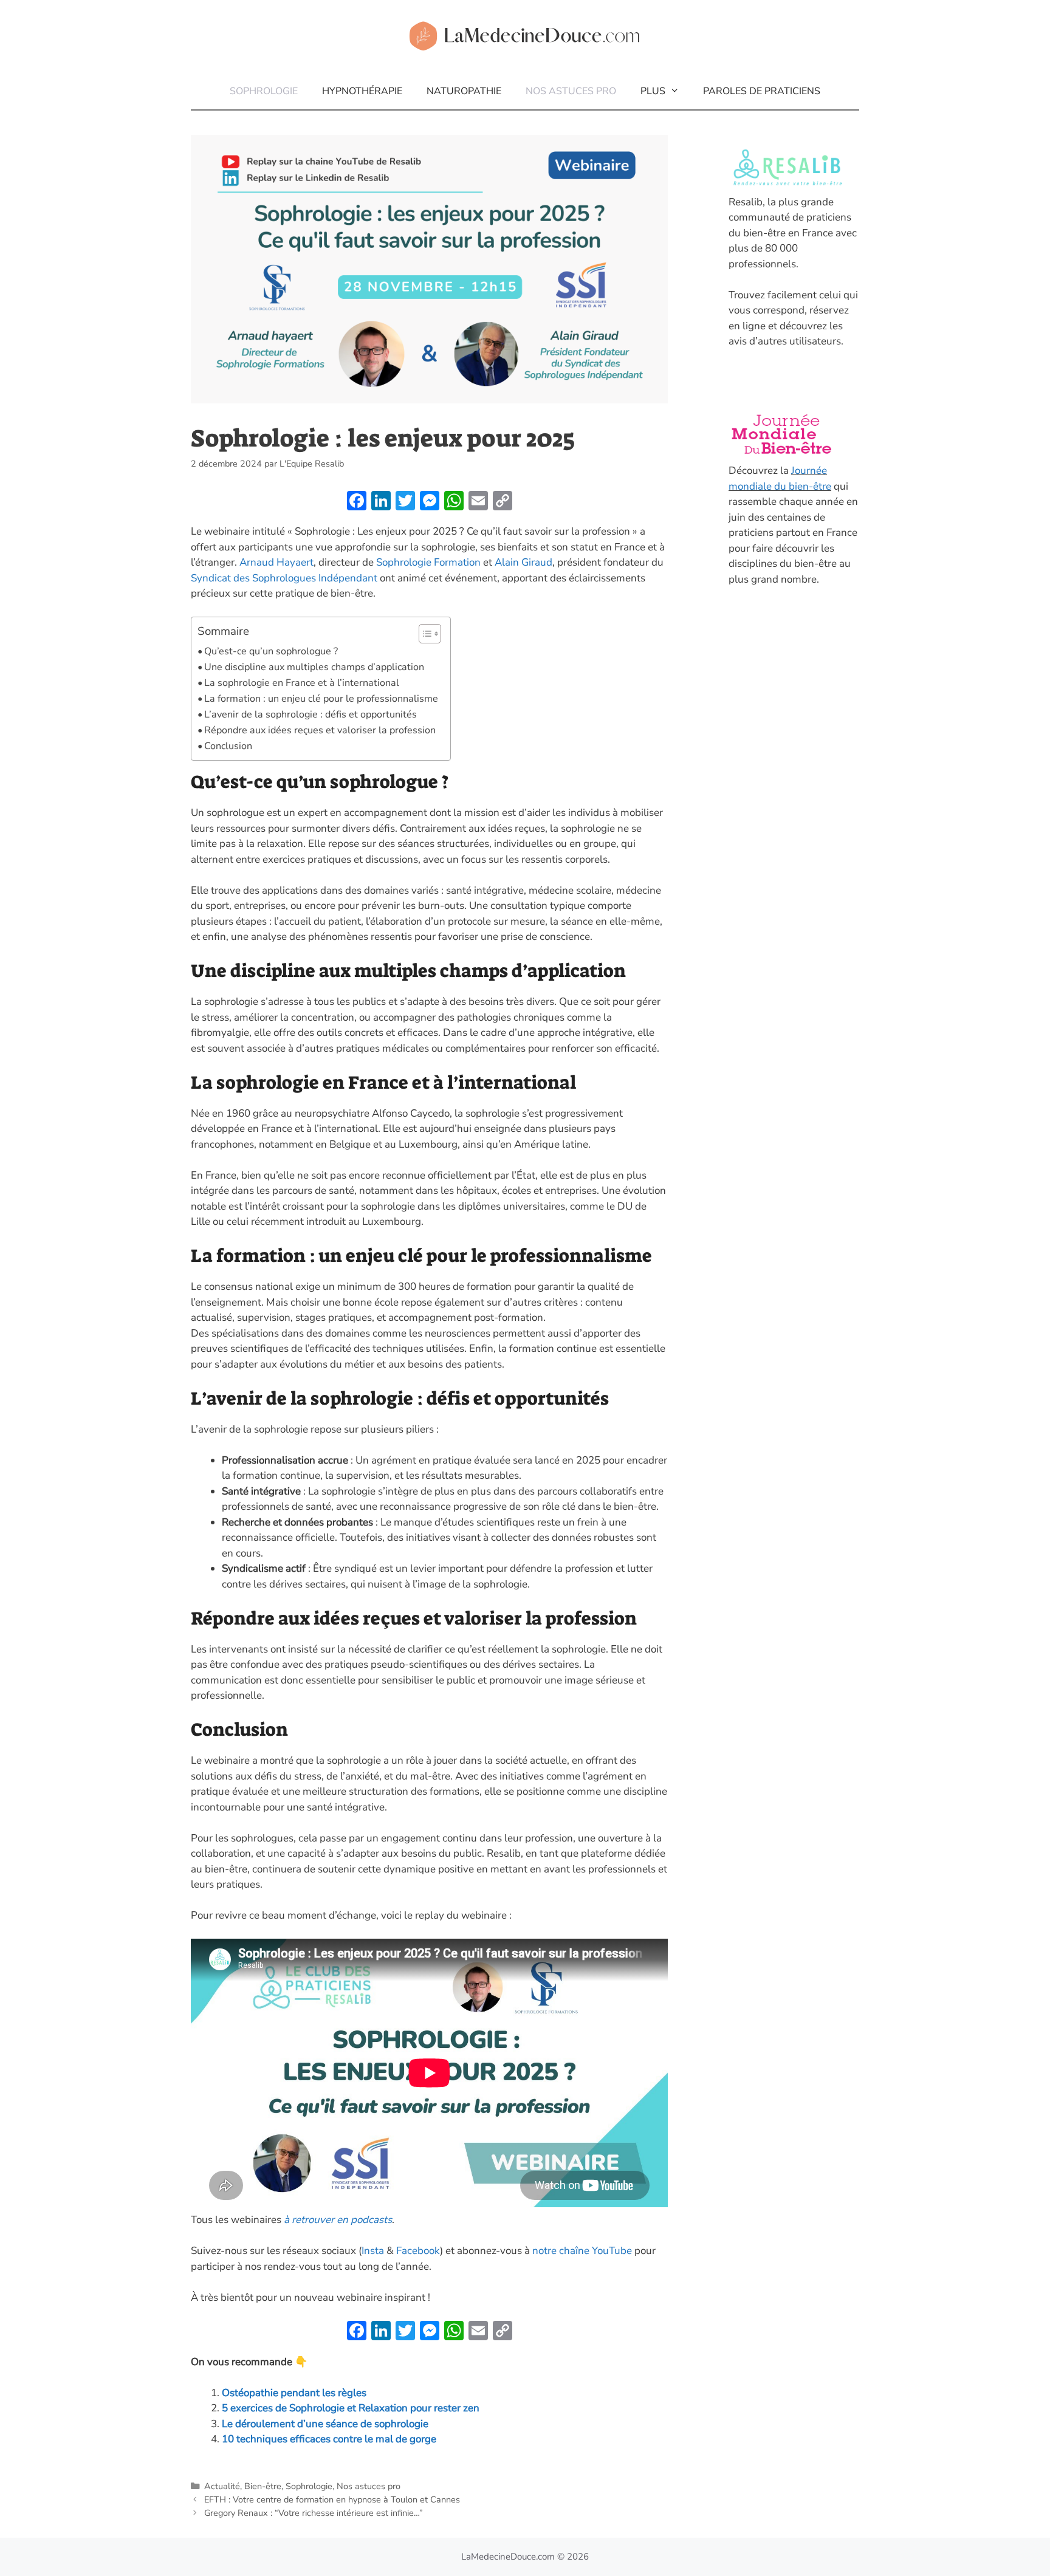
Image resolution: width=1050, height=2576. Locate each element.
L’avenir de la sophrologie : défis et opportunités (311, 714)
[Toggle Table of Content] (424, 634)
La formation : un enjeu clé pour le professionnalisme (321, 699)
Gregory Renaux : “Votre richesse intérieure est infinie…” (314, 2513)
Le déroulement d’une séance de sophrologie (325, 2424)
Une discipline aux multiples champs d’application (314, 667)
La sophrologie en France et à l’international (302, 683)
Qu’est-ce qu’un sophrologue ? (271, 651)
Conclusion (228, 746)
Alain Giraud (523, 562)
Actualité (222, 2486)
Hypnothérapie (362, 91)
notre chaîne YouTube (582, 2251)
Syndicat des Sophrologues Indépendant (285, 578)
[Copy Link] (503, 502)
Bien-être (263, 2486)
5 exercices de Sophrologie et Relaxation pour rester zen (351, 2408)
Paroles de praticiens (762, 91)
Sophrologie (264, 91)
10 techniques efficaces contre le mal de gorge (329, 2439)
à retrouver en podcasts (338, 2220)
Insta (373, 2251)
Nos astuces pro (571, 91)
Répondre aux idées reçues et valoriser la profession (320, 730)
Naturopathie (464, 91)
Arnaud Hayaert (276, 562)
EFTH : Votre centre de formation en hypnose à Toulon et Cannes (332, 2499)
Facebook (418, 2251)
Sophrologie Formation (428, 562)
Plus (653, 91)
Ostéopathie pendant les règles (294, 2393)
